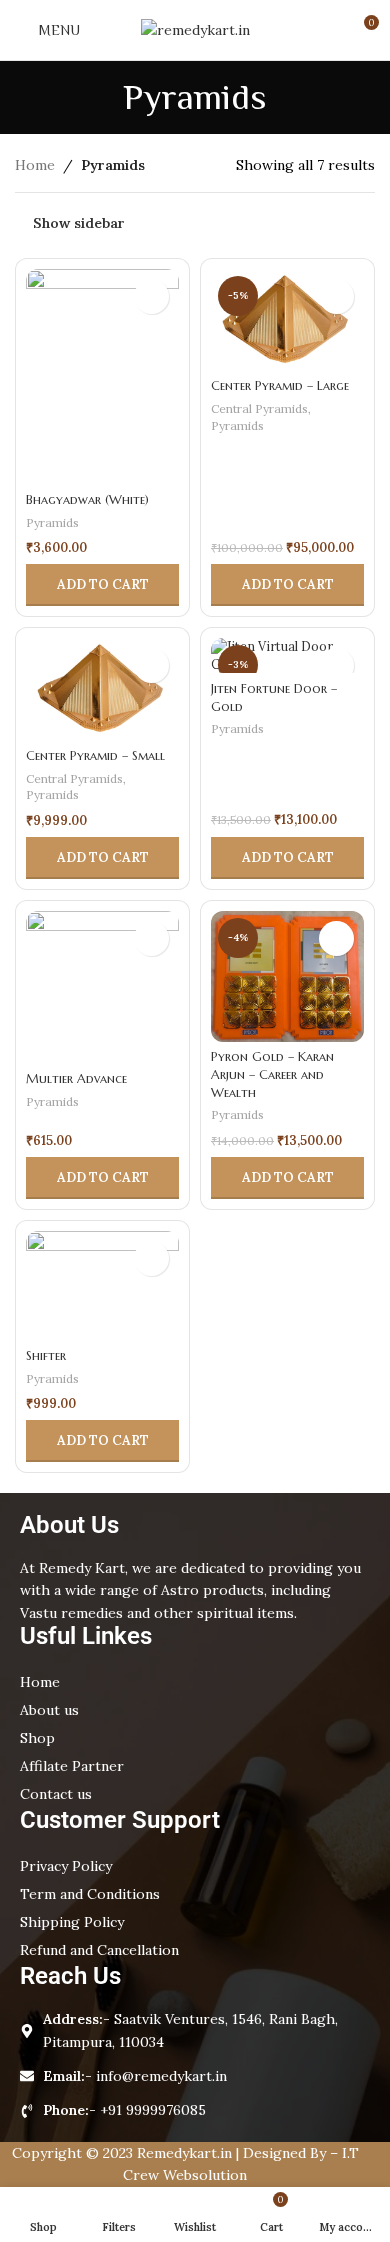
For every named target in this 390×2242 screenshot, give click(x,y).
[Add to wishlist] (151, 296)
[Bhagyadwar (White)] (102, 377)
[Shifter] (102, 1285)
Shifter (46, 1356)
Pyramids (52, 522)
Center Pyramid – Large (280, 386)
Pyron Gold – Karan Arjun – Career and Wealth (272, 1074)
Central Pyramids (259, 408)
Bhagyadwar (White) (87, 500)
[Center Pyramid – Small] (102, 689)
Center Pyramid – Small (95, 756)
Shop (37, 1738)
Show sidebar (79, 222)
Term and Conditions (90, 1894)
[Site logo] (195, 29)
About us (49, 1710)
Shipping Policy (72, 1922)
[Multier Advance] (102, 987)
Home (35, 165)
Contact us (56, 1794)
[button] (102, 585)
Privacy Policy (66, 1866)
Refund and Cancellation (99, 1950)
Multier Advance (76, 1079)
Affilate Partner (72, 1766)
